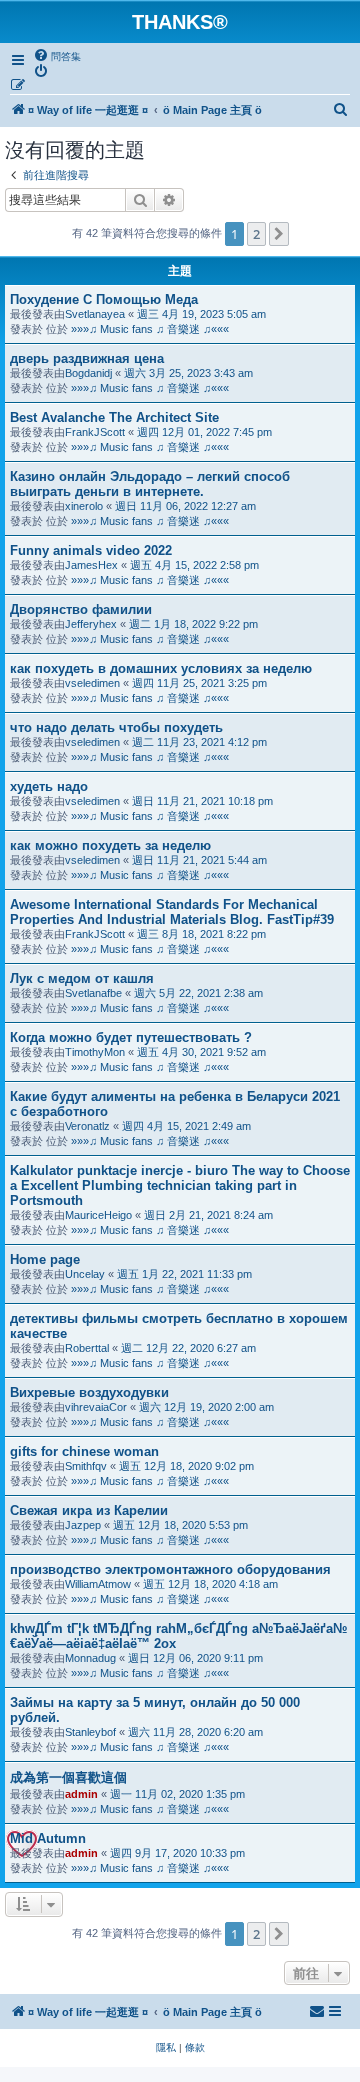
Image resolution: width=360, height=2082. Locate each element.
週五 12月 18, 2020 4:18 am (210, 1584)
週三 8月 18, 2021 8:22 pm (201, 934)
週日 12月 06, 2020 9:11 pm (195, 1658)
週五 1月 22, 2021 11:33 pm (184, 1274)
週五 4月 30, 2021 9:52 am (201, 1052)
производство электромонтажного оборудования (170, 1569)
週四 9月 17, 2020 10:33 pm (177, 1853)
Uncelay (85, 1274)
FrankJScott (95, 432)
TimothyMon (95, 1052)
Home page (45, 1259)
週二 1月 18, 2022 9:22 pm (193, 624)
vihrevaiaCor (96, 1407)
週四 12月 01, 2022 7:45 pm (204, 432)
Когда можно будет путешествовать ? (131, 1037)
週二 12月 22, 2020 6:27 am (188, 1348)
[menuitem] (57, 56)
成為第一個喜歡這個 (68, 1777)
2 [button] (256, 234)
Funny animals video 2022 (91, 550)
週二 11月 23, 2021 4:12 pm (199, 742)
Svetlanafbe (93, 993)
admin (81, 1794)
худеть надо (49, 786)
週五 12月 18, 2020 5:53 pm (180, 1525)
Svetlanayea (95, 314)
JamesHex (91, 565)
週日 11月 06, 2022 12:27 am (185, 506)
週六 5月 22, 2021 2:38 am (198, 993)
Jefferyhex (91, 624)
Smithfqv (86, 1466)
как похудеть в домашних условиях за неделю (161, 668)
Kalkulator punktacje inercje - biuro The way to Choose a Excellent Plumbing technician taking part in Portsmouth (180, 1185)
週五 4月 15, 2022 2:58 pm (194, 565)
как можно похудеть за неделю (110, 845)
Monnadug (90, 1658)
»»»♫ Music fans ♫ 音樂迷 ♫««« (150, 329)
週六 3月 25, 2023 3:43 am (188, 373)
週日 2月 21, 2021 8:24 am (208, 1215)
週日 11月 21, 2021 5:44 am (199, 860)
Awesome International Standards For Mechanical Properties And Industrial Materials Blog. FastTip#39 (172, 912)
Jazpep (83, 1525)
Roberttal (87, 1348)
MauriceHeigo (98, 1215)
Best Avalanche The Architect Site (114, 417)
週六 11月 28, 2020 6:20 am (195, 1732)
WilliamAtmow (98, 1584)
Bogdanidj (88, 373)
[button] (279, 234)
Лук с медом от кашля (82, 978)
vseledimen (92, 683)
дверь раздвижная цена (87, 358)
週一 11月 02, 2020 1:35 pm (177, 1794)
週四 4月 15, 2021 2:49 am (186, 1126)
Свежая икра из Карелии (89, 1510)
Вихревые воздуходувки (89, 1392)
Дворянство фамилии (81, 609)
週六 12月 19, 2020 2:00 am (206, 1407)
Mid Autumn (48, 1838)
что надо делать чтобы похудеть (116, 727)
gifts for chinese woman (84, 1451)
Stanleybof (90, 1732)
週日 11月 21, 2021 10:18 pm (202, 801)
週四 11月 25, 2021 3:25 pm (199, 683)
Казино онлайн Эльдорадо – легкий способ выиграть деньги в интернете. (150, 484)
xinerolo (84, 506)
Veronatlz (87, 1126)
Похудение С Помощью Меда (104, 299)
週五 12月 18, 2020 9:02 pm (186, 1466)
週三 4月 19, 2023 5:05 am (201, 314)
